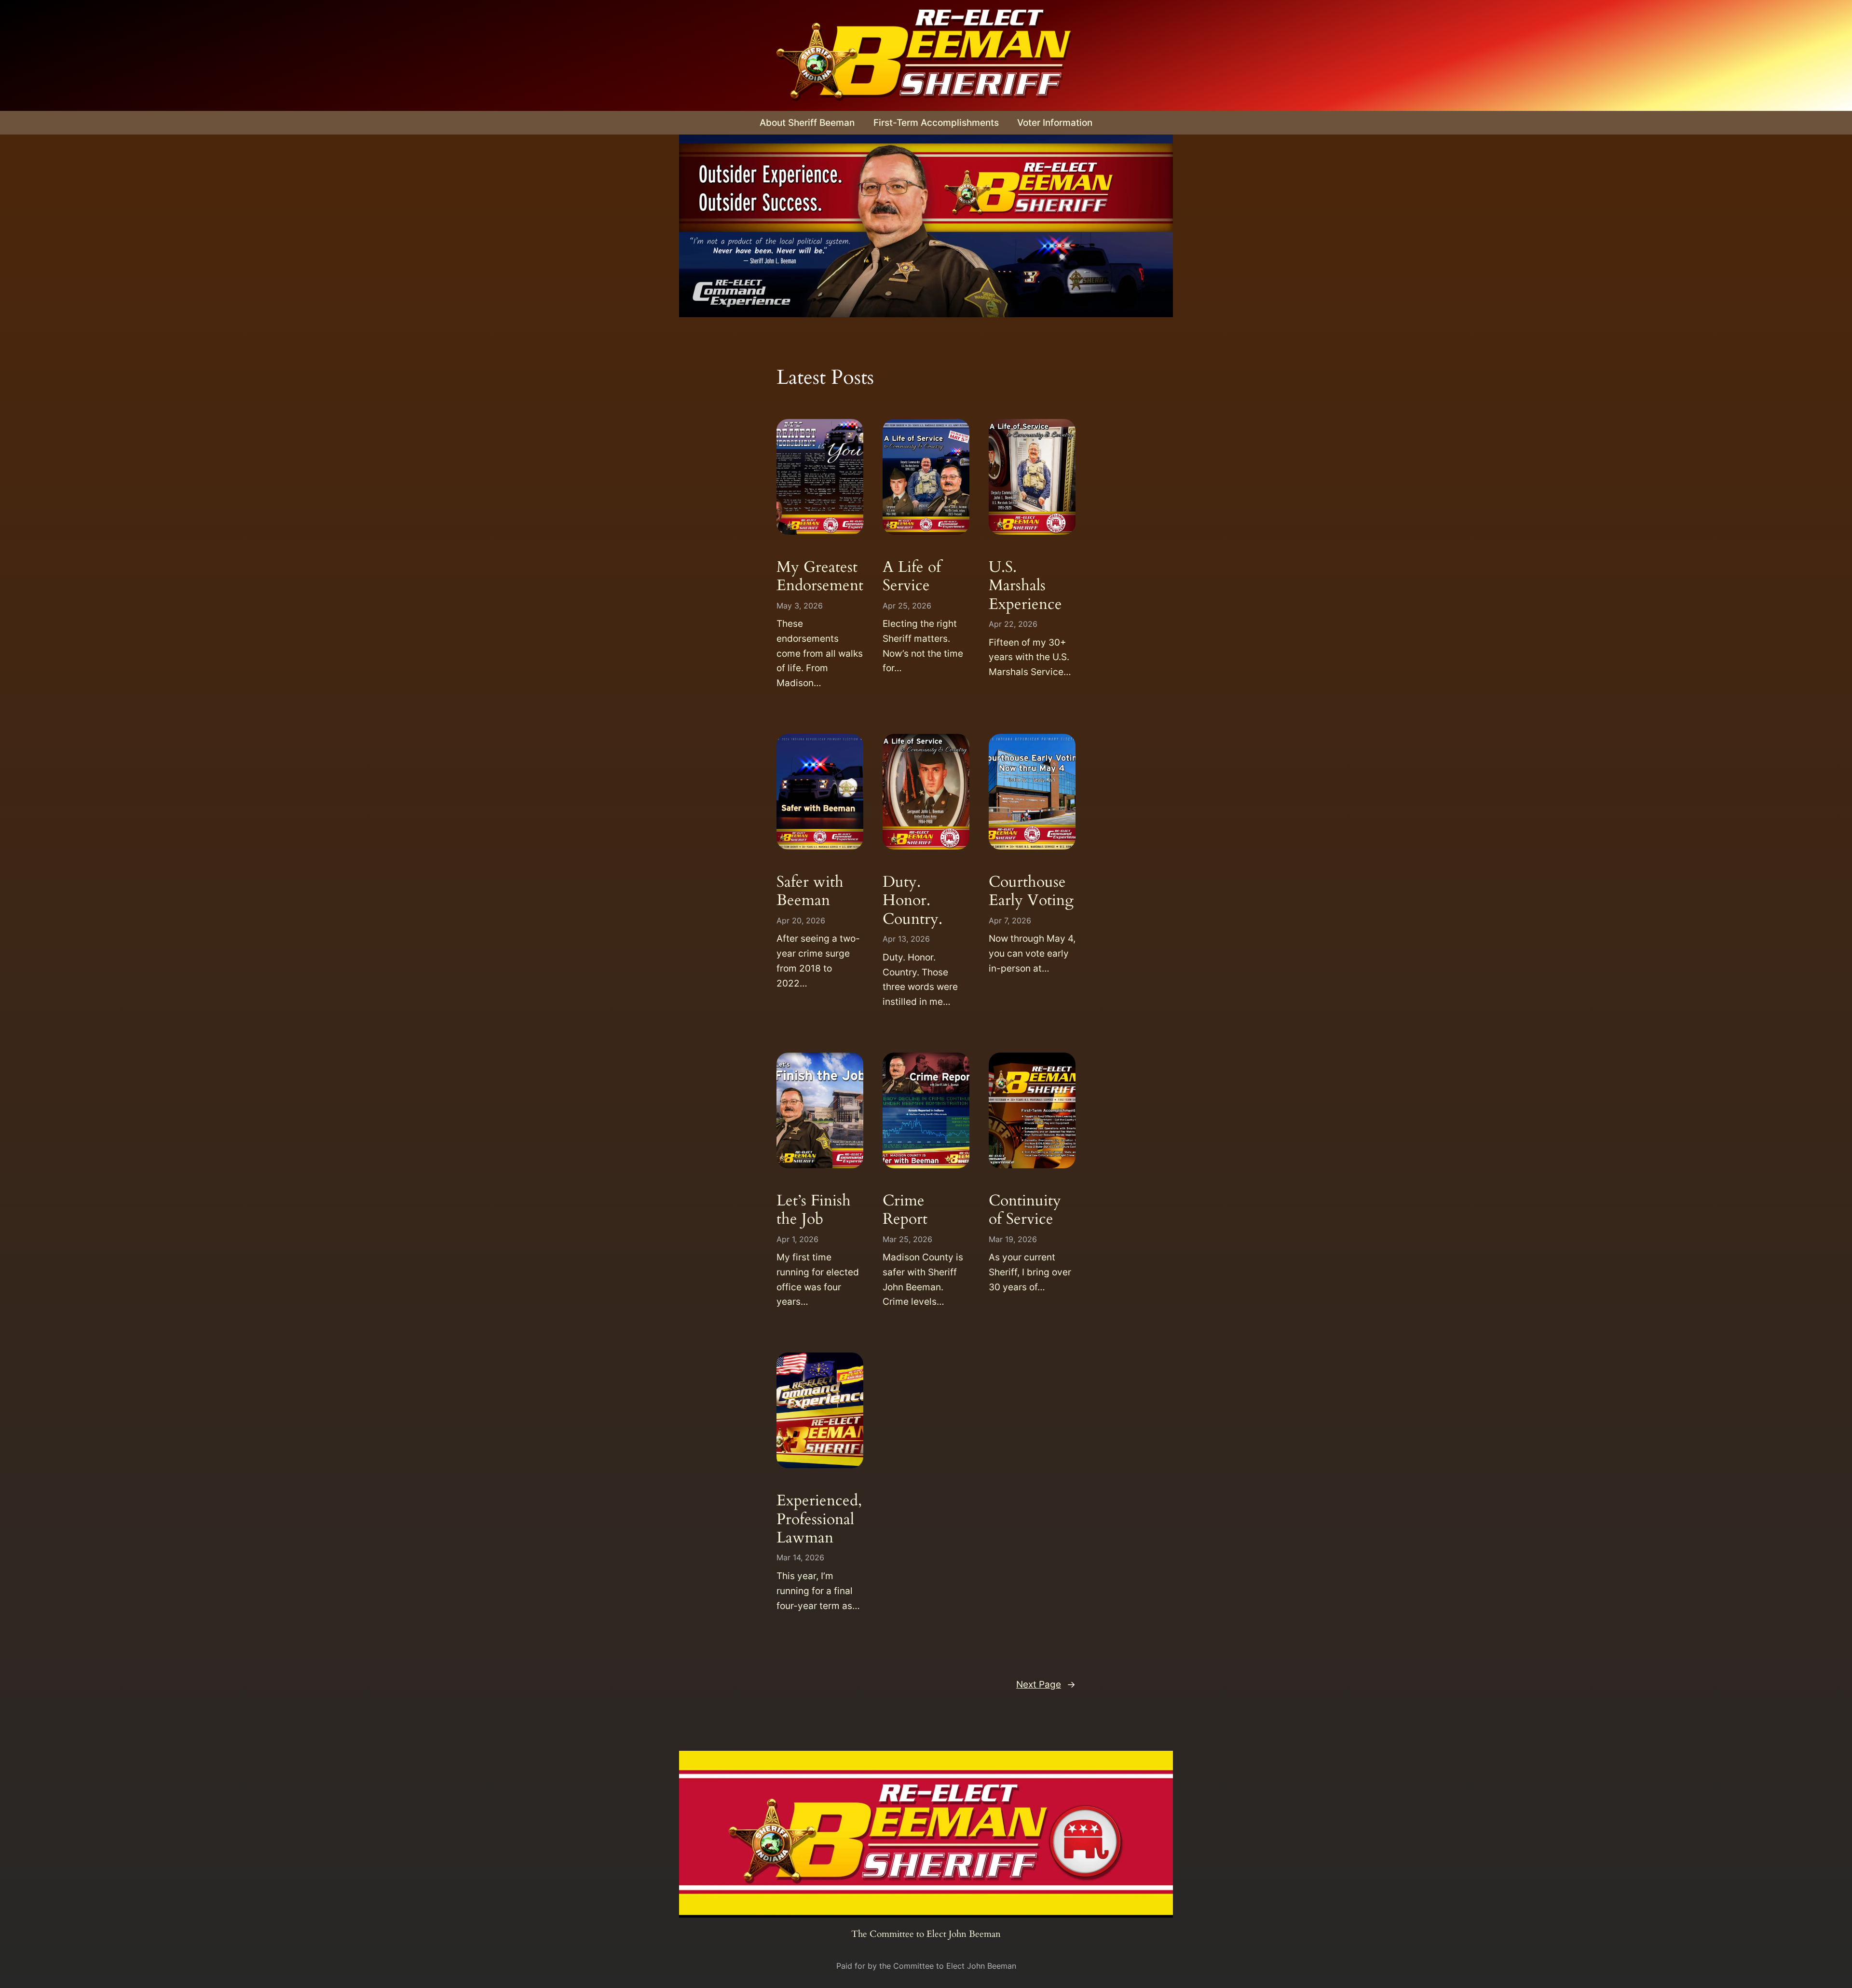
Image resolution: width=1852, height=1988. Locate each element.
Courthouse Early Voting (1031, 891)
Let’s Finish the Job (814, 1210)
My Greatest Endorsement (820, 576)
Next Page (1046, 1684)
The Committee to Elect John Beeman (926, 1934)
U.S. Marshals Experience (1025, 586)
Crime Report (905, 1210)
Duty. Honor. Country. (912, 900)
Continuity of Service (1025, 1210)
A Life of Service (912, 576)
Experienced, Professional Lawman (819, 1519)
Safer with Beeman (810, 891)
